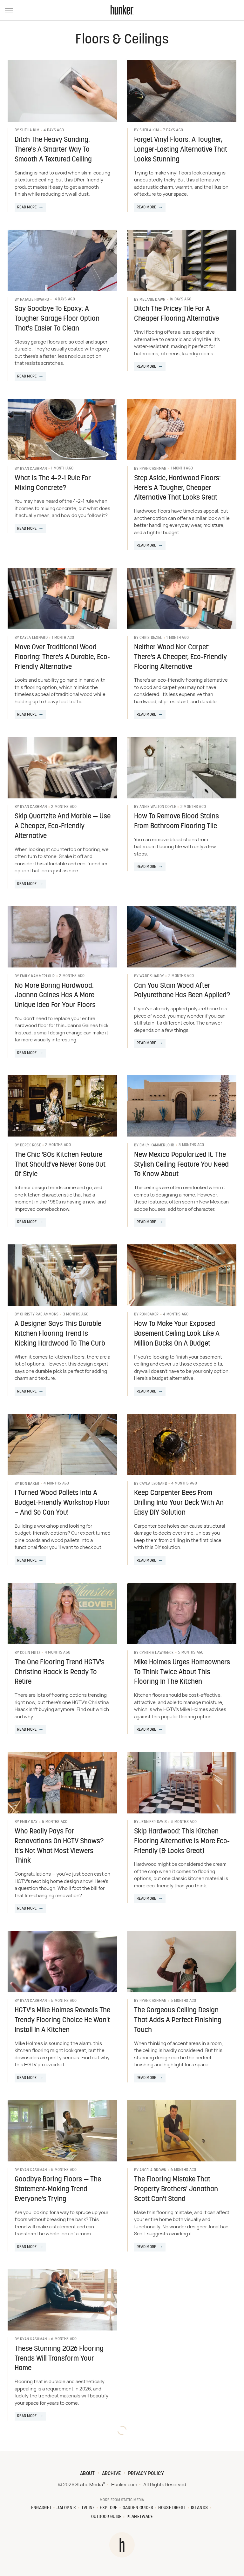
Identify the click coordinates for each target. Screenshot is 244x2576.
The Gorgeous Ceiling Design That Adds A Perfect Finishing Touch (178, 2020)
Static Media (89, 2485)
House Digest (172, 2508)
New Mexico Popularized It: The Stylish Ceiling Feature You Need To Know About (181, 1165)
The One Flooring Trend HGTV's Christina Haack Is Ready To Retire (60, 1672)
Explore (108, 2508)
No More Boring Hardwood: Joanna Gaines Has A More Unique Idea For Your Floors (55, 996)
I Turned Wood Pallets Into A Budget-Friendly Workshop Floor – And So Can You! (62, 1503)
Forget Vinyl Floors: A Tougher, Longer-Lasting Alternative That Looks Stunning (181, 150)
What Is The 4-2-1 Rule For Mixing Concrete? (53, 483)
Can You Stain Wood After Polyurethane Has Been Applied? (182, 991)
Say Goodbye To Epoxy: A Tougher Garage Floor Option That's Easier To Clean (57, 319)
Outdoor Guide (106, 2517)
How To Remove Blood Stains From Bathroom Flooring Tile (176, 822)
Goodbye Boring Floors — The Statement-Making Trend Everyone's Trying (58, 2189)
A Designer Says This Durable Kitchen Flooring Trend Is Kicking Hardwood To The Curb (60, 1334)
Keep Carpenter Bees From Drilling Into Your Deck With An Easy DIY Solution (179, 1503)
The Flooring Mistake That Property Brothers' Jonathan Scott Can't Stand (176, 2189)
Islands (199, 2508)
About (88, 2474)
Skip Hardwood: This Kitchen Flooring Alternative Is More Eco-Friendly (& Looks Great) (182, 1842)
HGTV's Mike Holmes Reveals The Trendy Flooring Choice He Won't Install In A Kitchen (62, 2020)
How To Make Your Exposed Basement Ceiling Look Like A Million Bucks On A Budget (177, 1334)
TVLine (88, 2508)
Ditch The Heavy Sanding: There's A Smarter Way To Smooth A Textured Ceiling (53, 150)
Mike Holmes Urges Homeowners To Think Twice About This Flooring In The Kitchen (182, 1672)
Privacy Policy (146, 2474)
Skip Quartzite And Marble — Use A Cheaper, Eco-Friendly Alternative (63, 826)
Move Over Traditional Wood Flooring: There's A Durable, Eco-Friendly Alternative (62, 657)
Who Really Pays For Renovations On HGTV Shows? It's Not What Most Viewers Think (59, 1846)
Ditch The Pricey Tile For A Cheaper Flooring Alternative (176, 314)
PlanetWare (140, 2517)
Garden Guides (138, 2508)
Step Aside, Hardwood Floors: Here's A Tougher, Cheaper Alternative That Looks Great (177, 488)
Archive (112, 2474)
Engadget (41, 2508)
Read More (27, 207)
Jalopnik (66, 2508)
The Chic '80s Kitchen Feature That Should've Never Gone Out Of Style (60, 1165)
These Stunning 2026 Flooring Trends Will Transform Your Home (59, 2359)
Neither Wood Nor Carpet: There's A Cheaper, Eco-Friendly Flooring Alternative (180, 657)
